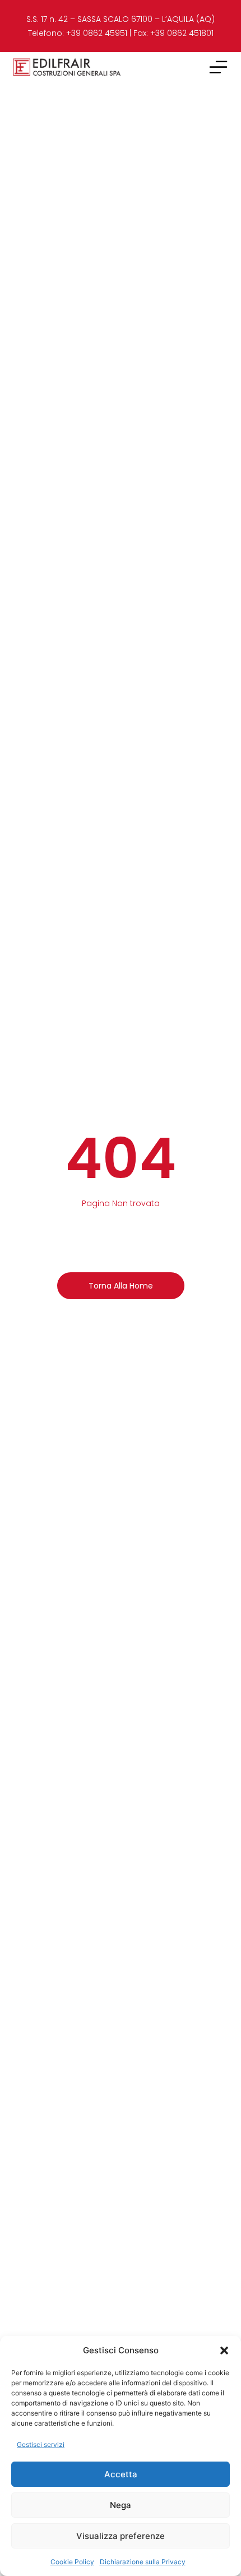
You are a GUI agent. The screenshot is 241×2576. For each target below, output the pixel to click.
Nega (121, 2505)
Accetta (121, 2474)
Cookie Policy (72, 2562)
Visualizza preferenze (121, 2536)
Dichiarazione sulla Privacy (143, 2562)
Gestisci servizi (41, 2444)
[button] (224, 2350)
